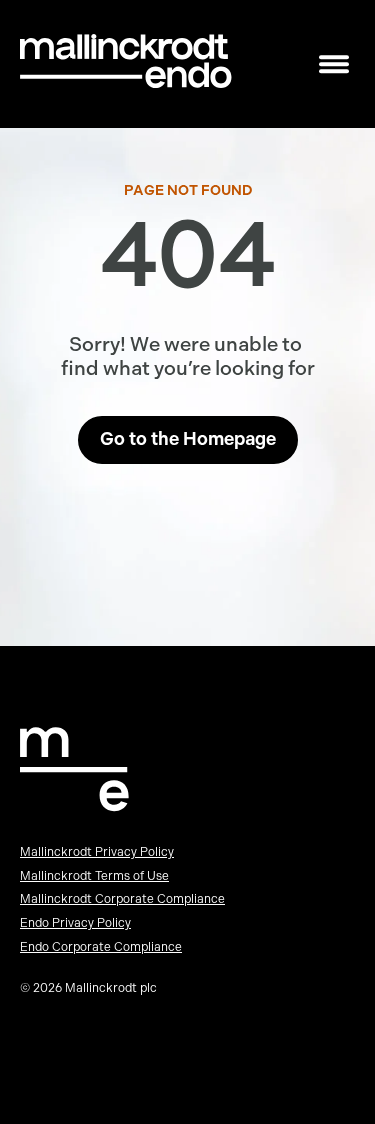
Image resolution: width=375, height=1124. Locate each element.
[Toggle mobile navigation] (334, 64)
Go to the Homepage (188, 439)
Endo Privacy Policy (75, 923)
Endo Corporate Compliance (101, 947)
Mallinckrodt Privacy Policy (97, 852)
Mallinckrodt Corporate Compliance (122, 899)
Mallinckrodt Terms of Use (94, 876)
